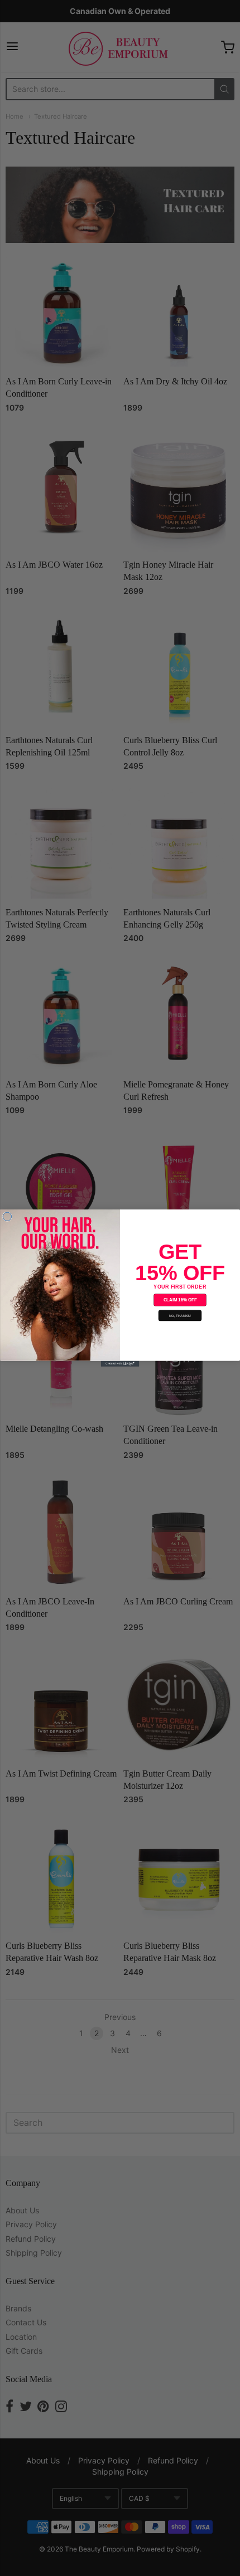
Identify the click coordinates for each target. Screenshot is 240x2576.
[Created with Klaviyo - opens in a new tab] (120, 1364)
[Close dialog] (7, 1216)
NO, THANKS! (180, 1316)
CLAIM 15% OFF (180, 1300)
